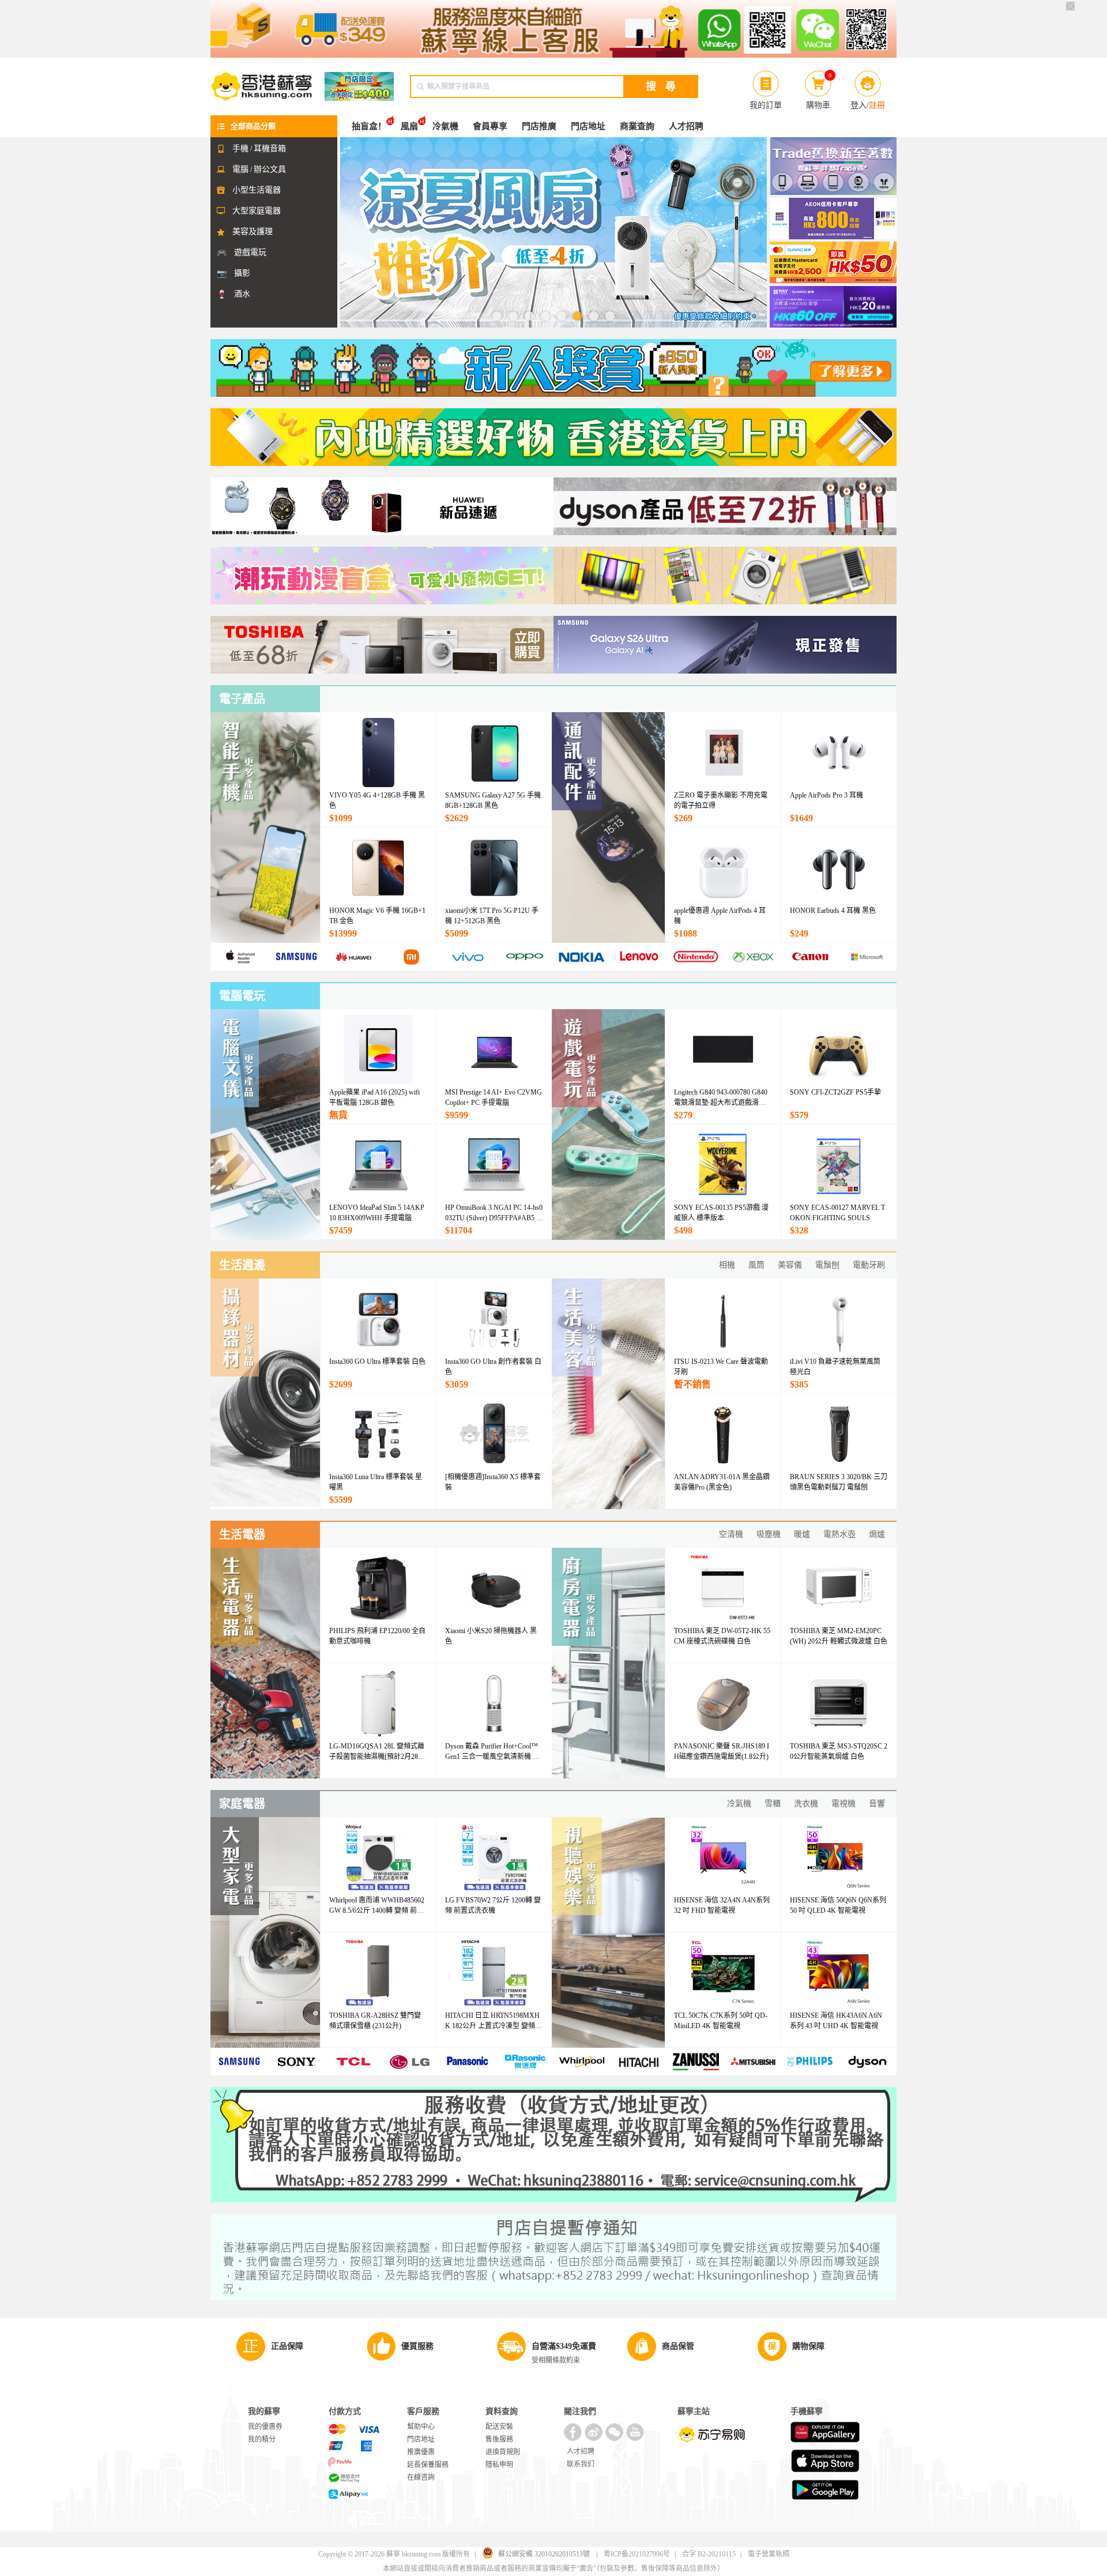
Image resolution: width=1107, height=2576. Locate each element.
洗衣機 (806, 1804)
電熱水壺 (839, 1534)
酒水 (242, 294)
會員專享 (490, 126)
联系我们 (581, 2464)
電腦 (240, 169)
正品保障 (287, 2346)
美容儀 (790, 1265)
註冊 (877, 105)
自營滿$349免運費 (564, 2346)
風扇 (409, 126)
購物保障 (808, 2346)
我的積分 (262, 2439)
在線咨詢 (421, 2477)
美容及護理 (253, 232)
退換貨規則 (503, 2452)
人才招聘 (686, 126)
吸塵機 (769, 1534)
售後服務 (499, 2439)
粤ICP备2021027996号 (637, 2554)
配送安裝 (499, 2427)
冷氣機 (445, 126)
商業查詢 (637, 126)
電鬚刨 (827, 1265)
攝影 (242, 273)
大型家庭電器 (257, 211)
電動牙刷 (869, 1265)
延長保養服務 (428, 2465)
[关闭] (1070, 6)
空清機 (731, 1534)
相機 (727, 1265)
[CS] (553, 29)
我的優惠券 (265, 2427)
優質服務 (417, 2346)
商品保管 (678, 2346)
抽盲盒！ (369, 126)
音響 (877, 1804)
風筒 (756, 1265)
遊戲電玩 (250, 252)
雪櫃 (773, 1804)
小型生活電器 (257, 190)
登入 (859, 105)
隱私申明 (499, 2465)
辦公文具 (270, 169)
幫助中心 (421, 2427)
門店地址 (588, 126)
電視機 (844, 1804)
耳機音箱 (270, 148)
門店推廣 (539, 126)
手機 (240, 148)
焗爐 (877, 1534)
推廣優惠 (421, 2452)
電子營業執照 (769, 2554)
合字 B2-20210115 (709, 2554)
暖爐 (802, 1534)
